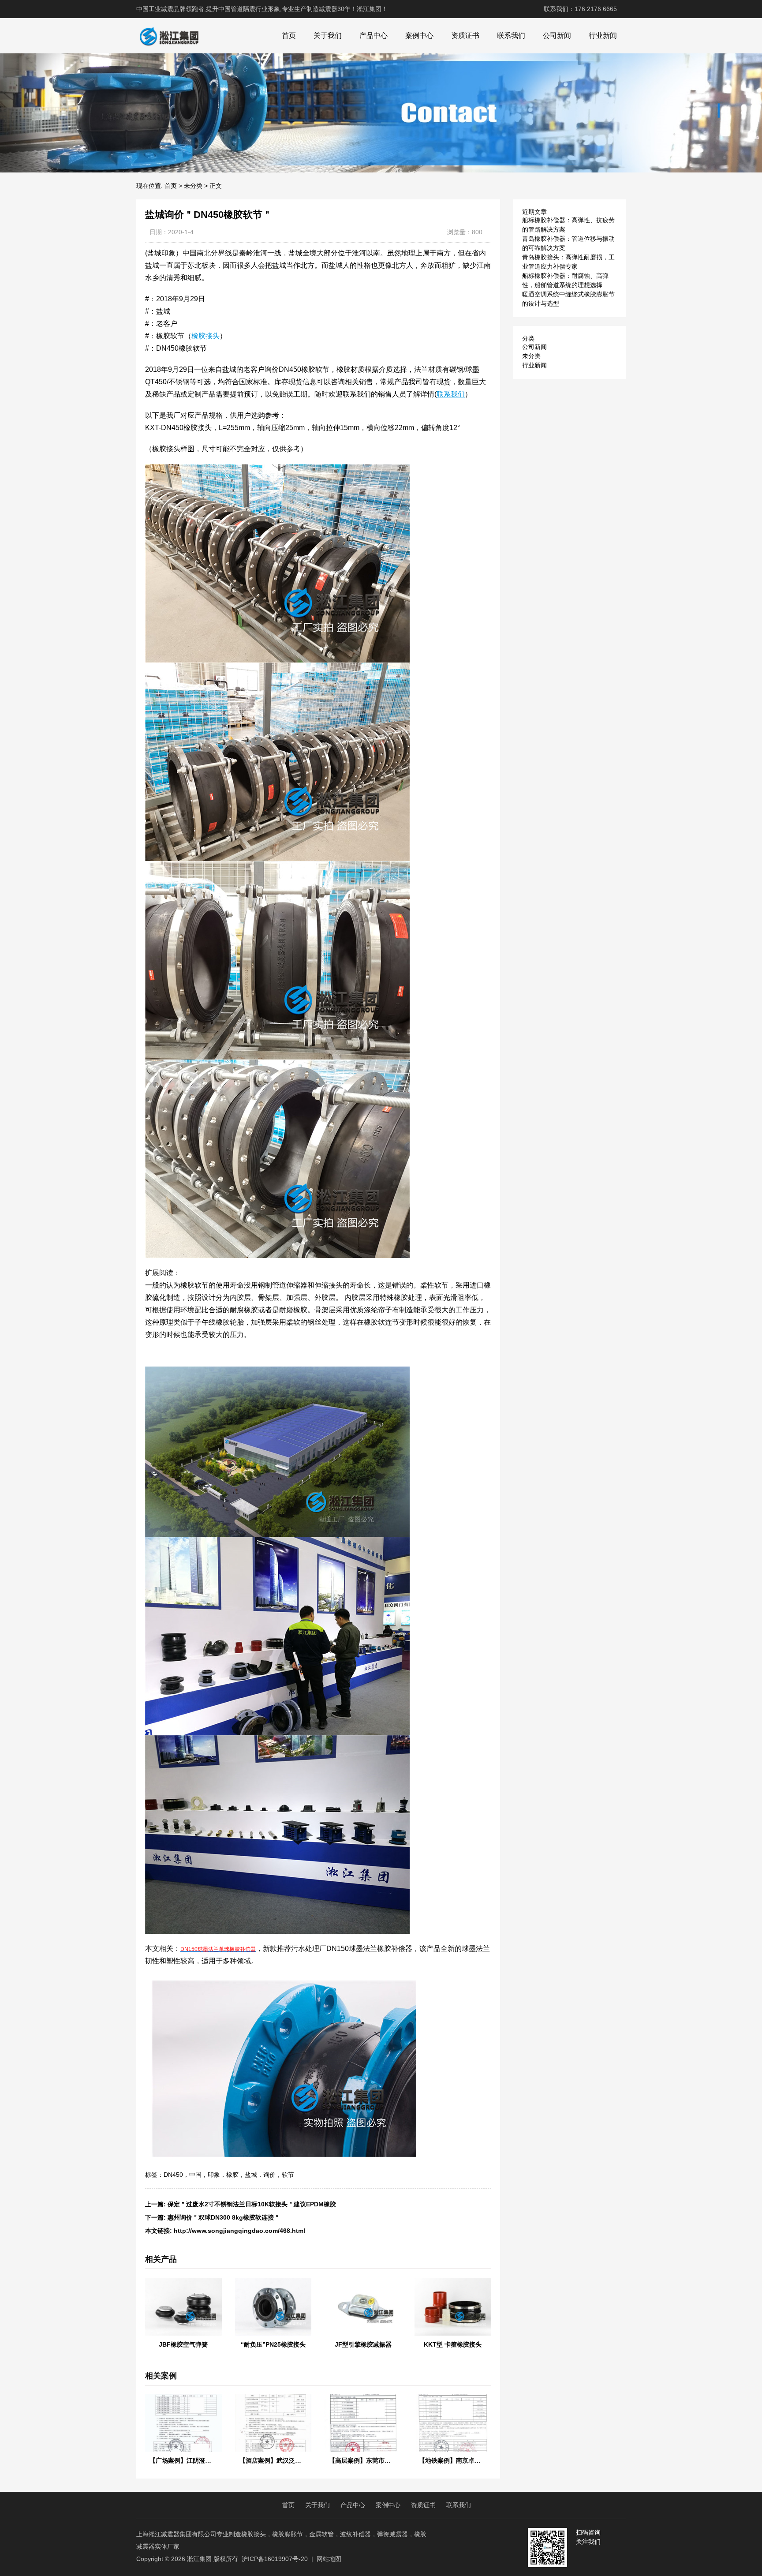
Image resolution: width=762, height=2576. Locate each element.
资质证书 (465, 36)
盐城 (251, 2175)
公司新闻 (557, 36)
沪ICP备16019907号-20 (275, 2559)
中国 (195, 2175)
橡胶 (232, 2175)
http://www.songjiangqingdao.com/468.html (239, 2231)
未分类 (193, 186)
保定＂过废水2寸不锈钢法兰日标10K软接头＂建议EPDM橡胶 (252, 2204)
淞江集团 (199, 2559)
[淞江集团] (169, 36)
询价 (269, 2175)
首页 (289, 36)
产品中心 (374, 36)
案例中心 (419, 36)
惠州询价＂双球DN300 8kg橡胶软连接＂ (224, 2217)
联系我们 (511, 36)
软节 (288, 2175)
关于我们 (328, 36)
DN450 (173, 2175)
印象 (214, 2175)
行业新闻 (603, 36)
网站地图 (329, 2559)
